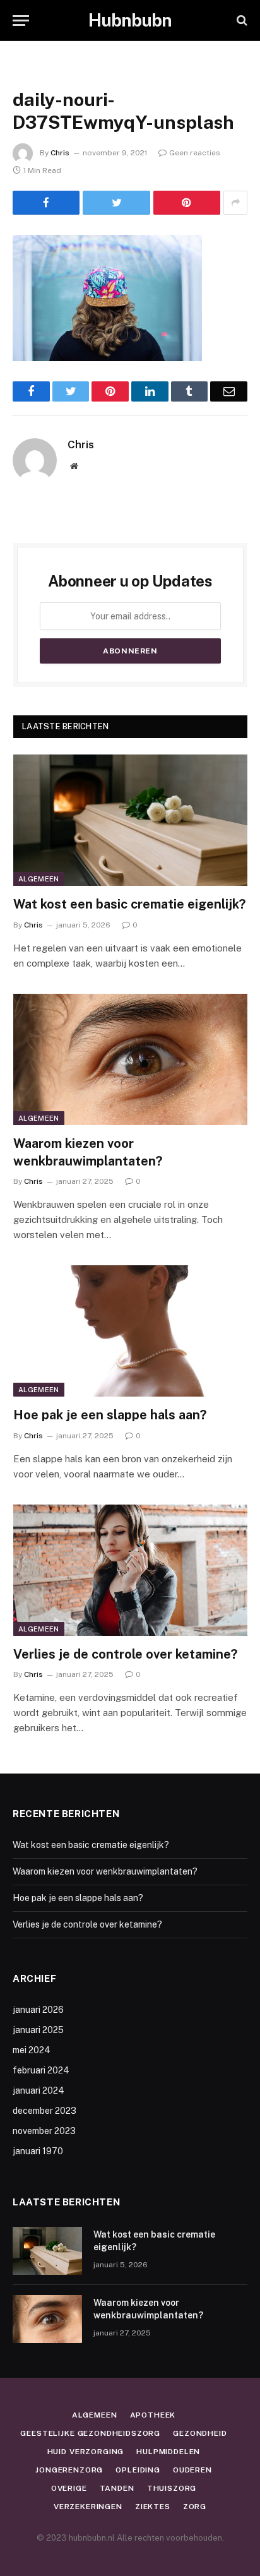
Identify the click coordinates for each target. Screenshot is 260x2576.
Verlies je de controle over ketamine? (125, 1654)
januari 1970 (38, 2151)
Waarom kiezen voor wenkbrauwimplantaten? (105, 1871)
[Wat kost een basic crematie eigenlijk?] (130, 820)
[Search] (241, 21)
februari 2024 (41, 2070)
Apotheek (153, 2415)
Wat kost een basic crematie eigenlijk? (129, 904)
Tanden (117, 2488)
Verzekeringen (88, 2507)
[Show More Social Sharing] (235, 203)
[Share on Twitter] (116, 203)
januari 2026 (38, 2010)
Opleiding (138, 2470)
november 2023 (44, 2131)
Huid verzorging (86, 2452)
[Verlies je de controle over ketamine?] (130, 1571)
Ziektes (153, 2507)
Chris (60, 153)
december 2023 (44, 2111)
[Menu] (21, 21)
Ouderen (192, 2470)
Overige (69, 2488)
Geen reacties (195, 153)
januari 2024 (38, 2090)
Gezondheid (200, 2433)
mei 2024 (32, 2050)
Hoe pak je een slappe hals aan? (110, 1415)
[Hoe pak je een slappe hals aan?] (130, 1331)
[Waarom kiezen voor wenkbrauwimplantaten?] (130, 1060)
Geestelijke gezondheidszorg (90, 2433)
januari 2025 (38, 2030)
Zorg (195, 2507)
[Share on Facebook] (46, 203)
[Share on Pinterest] (187, 203)
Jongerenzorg (69, 2470)
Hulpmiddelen (168, 2452)
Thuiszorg (172, 2488)
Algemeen (39, 879)
